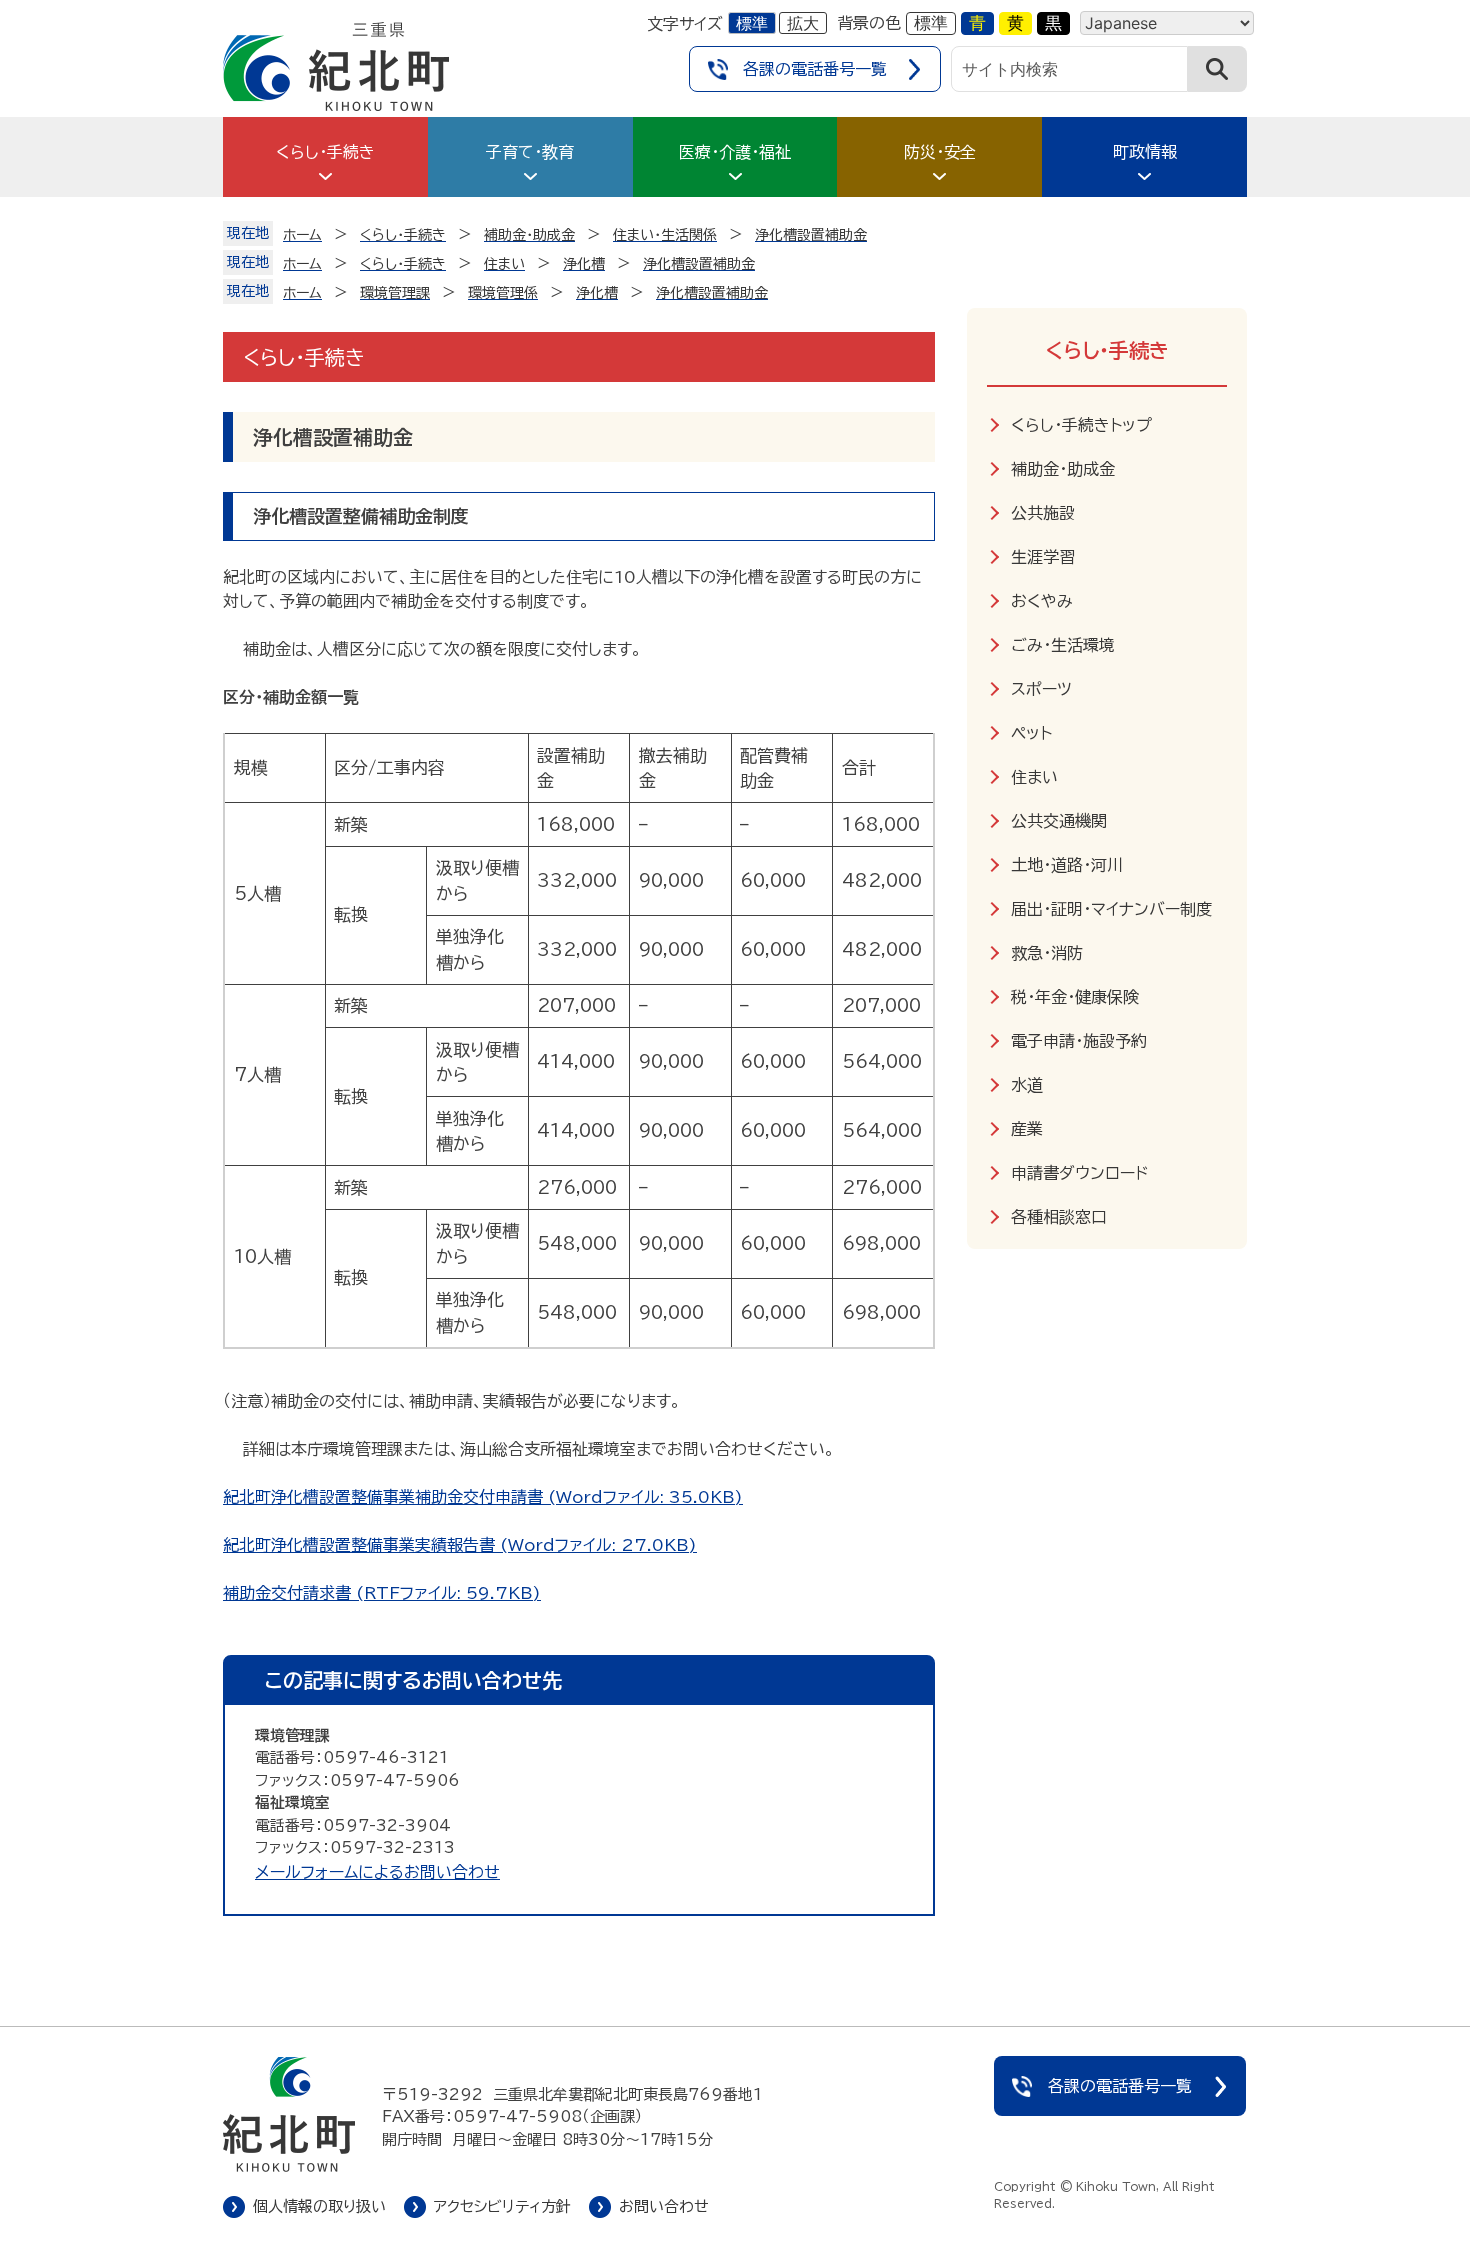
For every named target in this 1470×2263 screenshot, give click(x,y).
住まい (1034, 777)
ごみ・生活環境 (1063, 645)
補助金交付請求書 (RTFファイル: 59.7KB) (382, 1593)
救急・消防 (1047, 953)
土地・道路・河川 (1067, 865)
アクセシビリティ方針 (502, 2206)
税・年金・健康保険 (1075, 997)
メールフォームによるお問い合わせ (377, 1872)
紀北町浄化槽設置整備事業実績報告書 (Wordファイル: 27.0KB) (460, 1545)
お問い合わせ (664, 2206)
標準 (752, 23)
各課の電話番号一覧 (815, 69)
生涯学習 (1043, 557)
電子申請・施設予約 (1079, 1041)
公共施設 (1043, 513)
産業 (1027, 1129)
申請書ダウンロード (1079, 1173)
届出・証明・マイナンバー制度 (1111, 909)
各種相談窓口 (1059, 1217)
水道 (1027, 1085)
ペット (1031, 733)
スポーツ (1041, 689)
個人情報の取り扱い (319, 2206)
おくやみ (1042, 601)
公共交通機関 (1059, 821)
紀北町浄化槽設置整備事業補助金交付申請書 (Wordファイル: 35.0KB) (483, 1497)
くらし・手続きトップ (1081, 425)
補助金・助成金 (1063, 469)
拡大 (803, 23)
